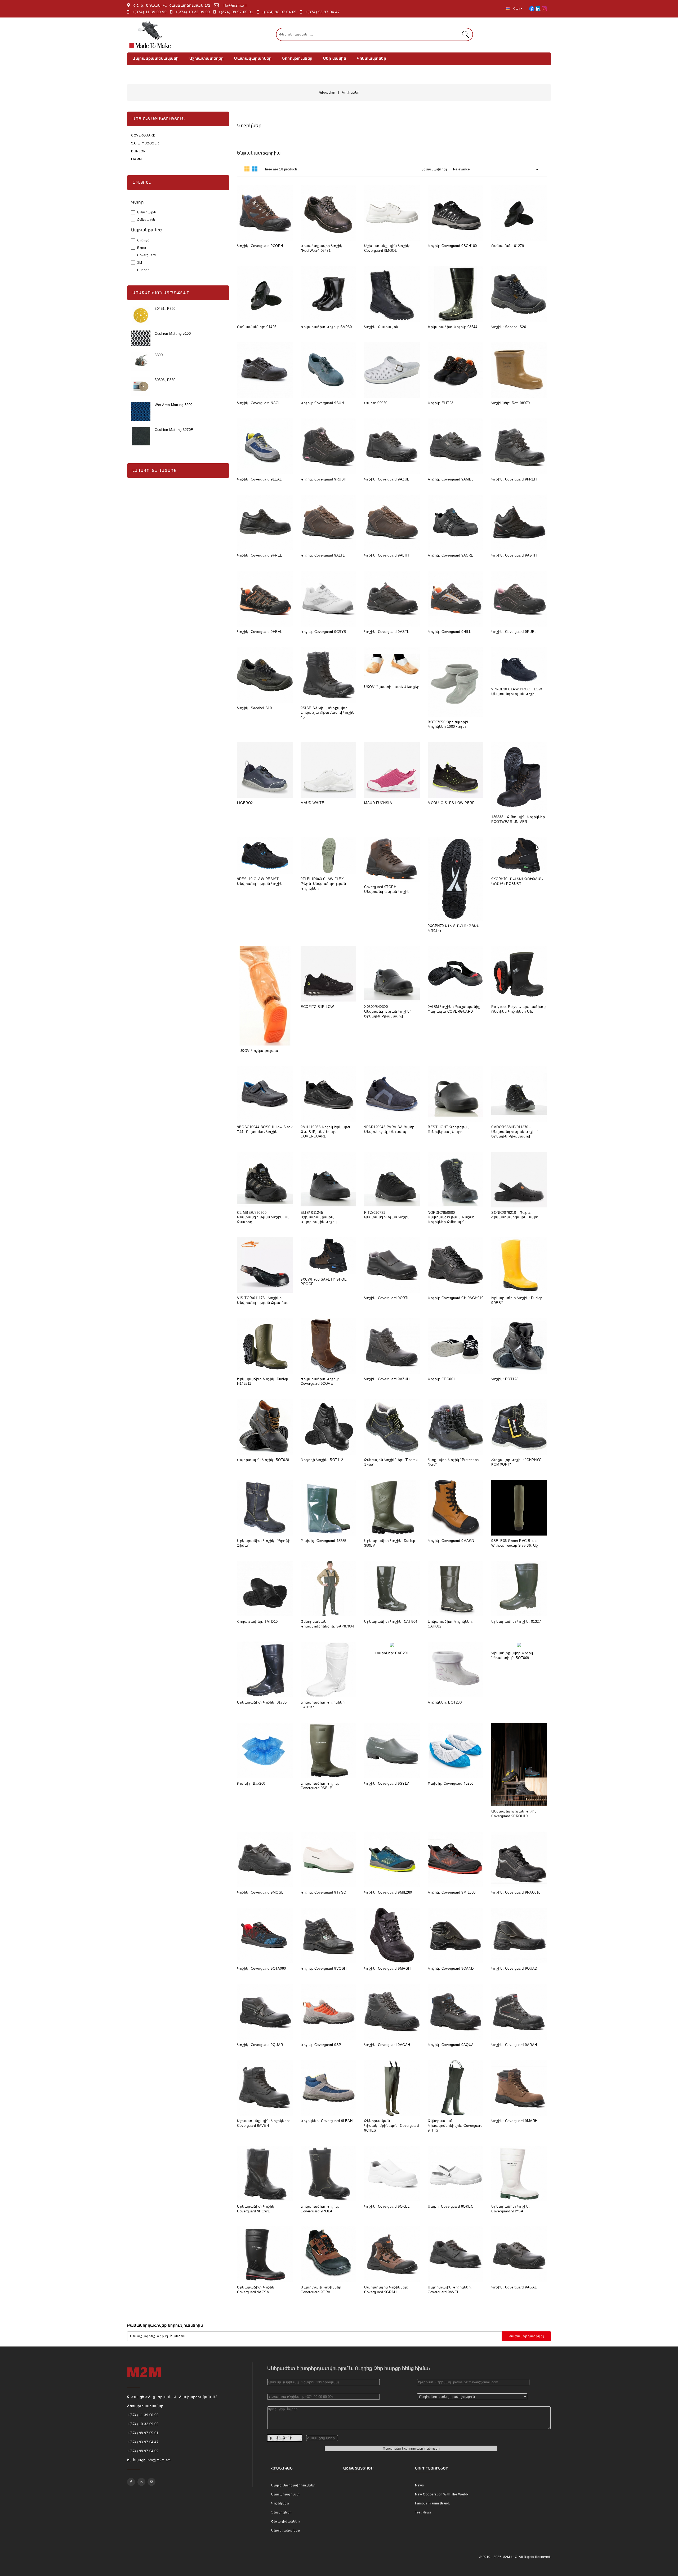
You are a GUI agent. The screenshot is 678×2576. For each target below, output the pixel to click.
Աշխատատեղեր (207, 58)
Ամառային (147, 212)
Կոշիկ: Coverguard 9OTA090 (262, 1968)
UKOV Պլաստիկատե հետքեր (392, 687)
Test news (423, 2512)
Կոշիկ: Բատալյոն (381, 327)
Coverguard (146, 255)
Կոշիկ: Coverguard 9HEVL (260, 632)
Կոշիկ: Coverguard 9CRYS (324, 632)
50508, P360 (165, 380)
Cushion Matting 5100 (173, 334)
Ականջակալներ (286, 2530)
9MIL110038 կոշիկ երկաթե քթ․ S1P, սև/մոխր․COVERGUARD (325, 1132)
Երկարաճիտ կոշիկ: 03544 (452, 327)
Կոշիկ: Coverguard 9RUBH (324, 479)
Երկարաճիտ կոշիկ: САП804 (391, 1622)
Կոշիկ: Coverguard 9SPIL (323, 2045)
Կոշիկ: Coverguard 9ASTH (514, 555)
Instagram (151, 2482)
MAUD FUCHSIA (378, 803)
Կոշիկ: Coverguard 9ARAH (514, 2045)
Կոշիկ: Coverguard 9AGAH (387, 2045)
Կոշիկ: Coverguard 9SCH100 (452, 246)
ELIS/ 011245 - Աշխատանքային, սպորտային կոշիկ (319, 1217)
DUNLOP (138, 151)
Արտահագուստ (286, 2494)
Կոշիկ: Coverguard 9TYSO (324, 1892)
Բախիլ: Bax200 (251, 1783)
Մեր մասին (335, 58)
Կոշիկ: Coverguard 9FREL (260, 555)
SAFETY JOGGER (145, 143)
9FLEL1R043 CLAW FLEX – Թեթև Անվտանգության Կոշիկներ (324, 884)
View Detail (252, 233)
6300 (159, 355)
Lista (255, 169)
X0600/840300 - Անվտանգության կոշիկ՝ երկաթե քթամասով (387, 1011)
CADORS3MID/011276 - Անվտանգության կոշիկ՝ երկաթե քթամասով (514, 1132)
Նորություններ (297, 58)
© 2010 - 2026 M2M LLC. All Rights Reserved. (515, 2557)
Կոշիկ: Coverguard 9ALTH (387, 555)
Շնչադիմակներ (286, 2521)
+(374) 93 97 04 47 (322, 12)
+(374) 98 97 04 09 (279, 12)
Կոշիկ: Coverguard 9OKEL (387, 2206)
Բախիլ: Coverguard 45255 (324, 1541)
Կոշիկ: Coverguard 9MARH (514, 2121)
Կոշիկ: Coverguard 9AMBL (451, 479)
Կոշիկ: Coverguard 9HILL (449, 632)
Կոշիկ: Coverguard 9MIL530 (452, 1892)
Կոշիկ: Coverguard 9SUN (322, 403)
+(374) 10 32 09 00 (193, 12)
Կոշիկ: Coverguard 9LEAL (259, 479)
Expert (142, 248)
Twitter (141, 2482)
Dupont (143, 270)
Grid (247, 169)
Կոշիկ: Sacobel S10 (254, 708)
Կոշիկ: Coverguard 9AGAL (514, 2287)
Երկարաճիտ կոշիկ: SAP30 (326, 327)
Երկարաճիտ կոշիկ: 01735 (262, 1702)
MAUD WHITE (312, 803)
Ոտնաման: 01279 (508, 246)
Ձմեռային (146, 220)
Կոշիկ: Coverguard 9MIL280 (388, 1892)
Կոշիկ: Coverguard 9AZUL (387, 479)
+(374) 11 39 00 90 (149, 12)
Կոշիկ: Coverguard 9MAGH (387, 1968)
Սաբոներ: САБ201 (392, 1653)
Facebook (131, 2482)
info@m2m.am (235, 5)
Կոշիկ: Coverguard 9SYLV (387, 1783)
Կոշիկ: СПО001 (441, 1379)
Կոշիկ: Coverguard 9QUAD (514, 1968)
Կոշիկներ (280, 2503)
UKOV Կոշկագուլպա (259, 1051)
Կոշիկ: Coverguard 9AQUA (451, 2045)
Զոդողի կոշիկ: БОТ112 (322, 1460)
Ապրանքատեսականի (156, 58)
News (419, 2485)
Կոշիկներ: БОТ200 (445, 1702)
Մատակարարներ (253, 58)
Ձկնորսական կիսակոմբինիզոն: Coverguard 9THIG (455, 2125)
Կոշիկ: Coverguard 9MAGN (451, 1541)
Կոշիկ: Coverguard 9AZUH (387, 1379)
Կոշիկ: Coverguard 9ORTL (387, 1298)
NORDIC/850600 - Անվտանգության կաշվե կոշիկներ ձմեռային (451, 1217)
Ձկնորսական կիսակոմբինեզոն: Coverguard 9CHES (391, 2125)
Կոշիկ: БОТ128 (505, 1379)
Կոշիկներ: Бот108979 (511, 403)
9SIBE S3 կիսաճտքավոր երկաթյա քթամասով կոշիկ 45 (327, 713)
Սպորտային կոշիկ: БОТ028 (263, 1460)
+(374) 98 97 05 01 (236, 12)
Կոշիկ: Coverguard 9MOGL (260, 1892)
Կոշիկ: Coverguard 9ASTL (387, 632)
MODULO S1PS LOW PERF (451, 803)
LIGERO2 (245, 803)
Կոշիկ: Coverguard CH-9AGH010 (456, 1298)
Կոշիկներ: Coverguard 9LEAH (327, 2121)
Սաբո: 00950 (376, 403)
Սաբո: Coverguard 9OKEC (450, 2206)
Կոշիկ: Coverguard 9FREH (514, 479)
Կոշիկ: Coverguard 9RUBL (514, 632)
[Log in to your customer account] (532, 8)
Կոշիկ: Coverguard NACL (259, 403)
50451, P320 (165, 309)
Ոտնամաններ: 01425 (257, 327)
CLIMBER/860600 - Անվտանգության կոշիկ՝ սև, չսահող (264, 1217)
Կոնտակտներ (371, 58)
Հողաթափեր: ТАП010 (257, 1622)
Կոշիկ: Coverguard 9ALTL (323, 555)
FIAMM (137, 159)
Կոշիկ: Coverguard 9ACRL (450, 555)
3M (140, 263)
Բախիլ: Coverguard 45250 (451, 1783)
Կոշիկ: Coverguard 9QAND (451, 1968)
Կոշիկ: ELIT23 (441, 403)
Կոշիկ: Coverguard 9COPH (260, 246)
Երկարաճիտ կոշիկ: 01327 (516, 1622)
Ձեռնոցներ (282, 2512)
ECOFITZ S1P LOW (317, 1007)
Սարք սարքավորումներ (293, 2485)
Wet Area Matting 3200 (174, 405)
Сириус (143, 240)
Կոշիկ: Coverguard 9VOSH (324, 1968)
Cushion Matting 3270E (174, 430)
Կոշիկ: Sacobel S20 (509, 327)
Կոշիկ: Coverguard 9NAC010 (516, 1892)
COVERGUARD (143, 135)
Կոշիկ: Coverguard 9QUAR (260, 2045)
